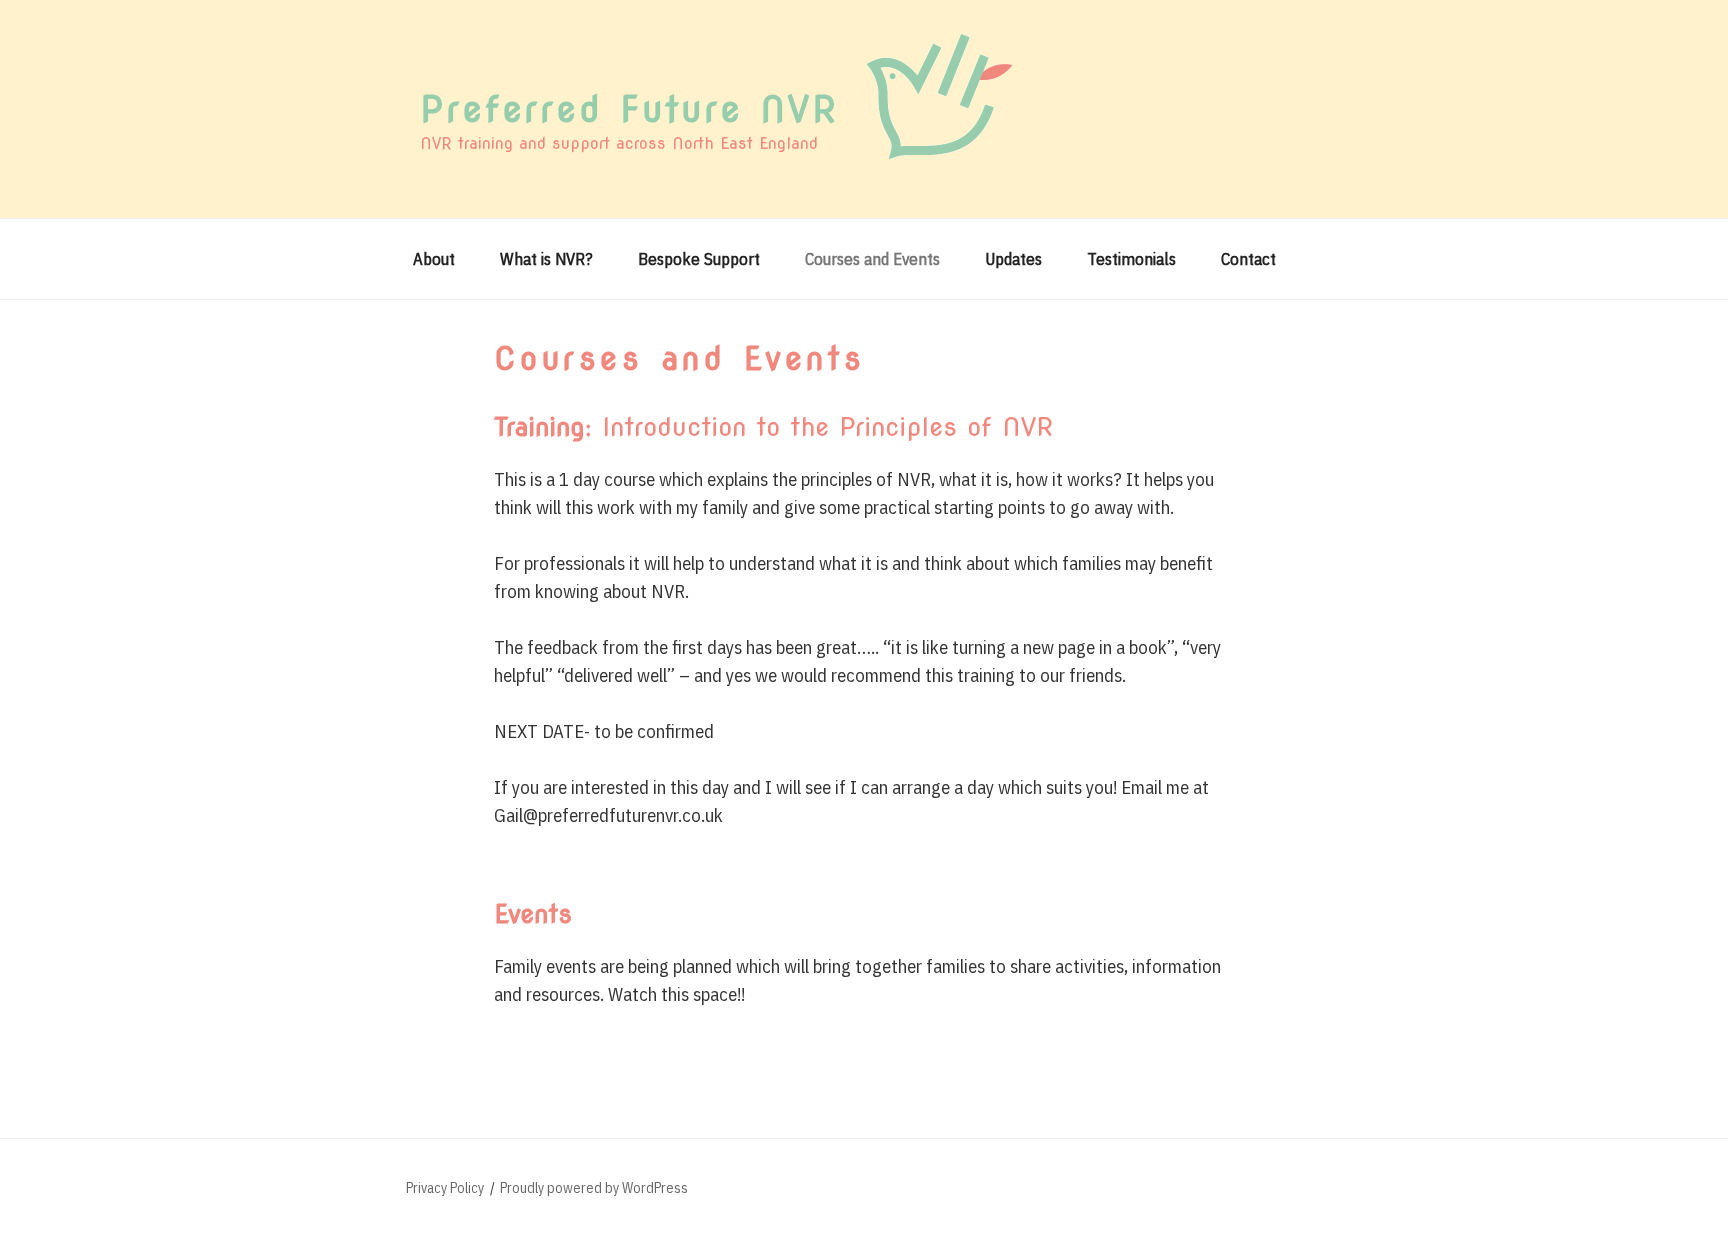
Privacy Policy (445, 1188)
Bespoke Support (699, 259)
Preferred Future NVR (630, 109)
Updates (1013, 259)
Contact (1248, 259)
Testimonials (1131, 259)
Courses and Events (872, 259)
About (434, 259)
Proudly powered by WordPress (594, 1188)
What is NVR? (546, 259)
